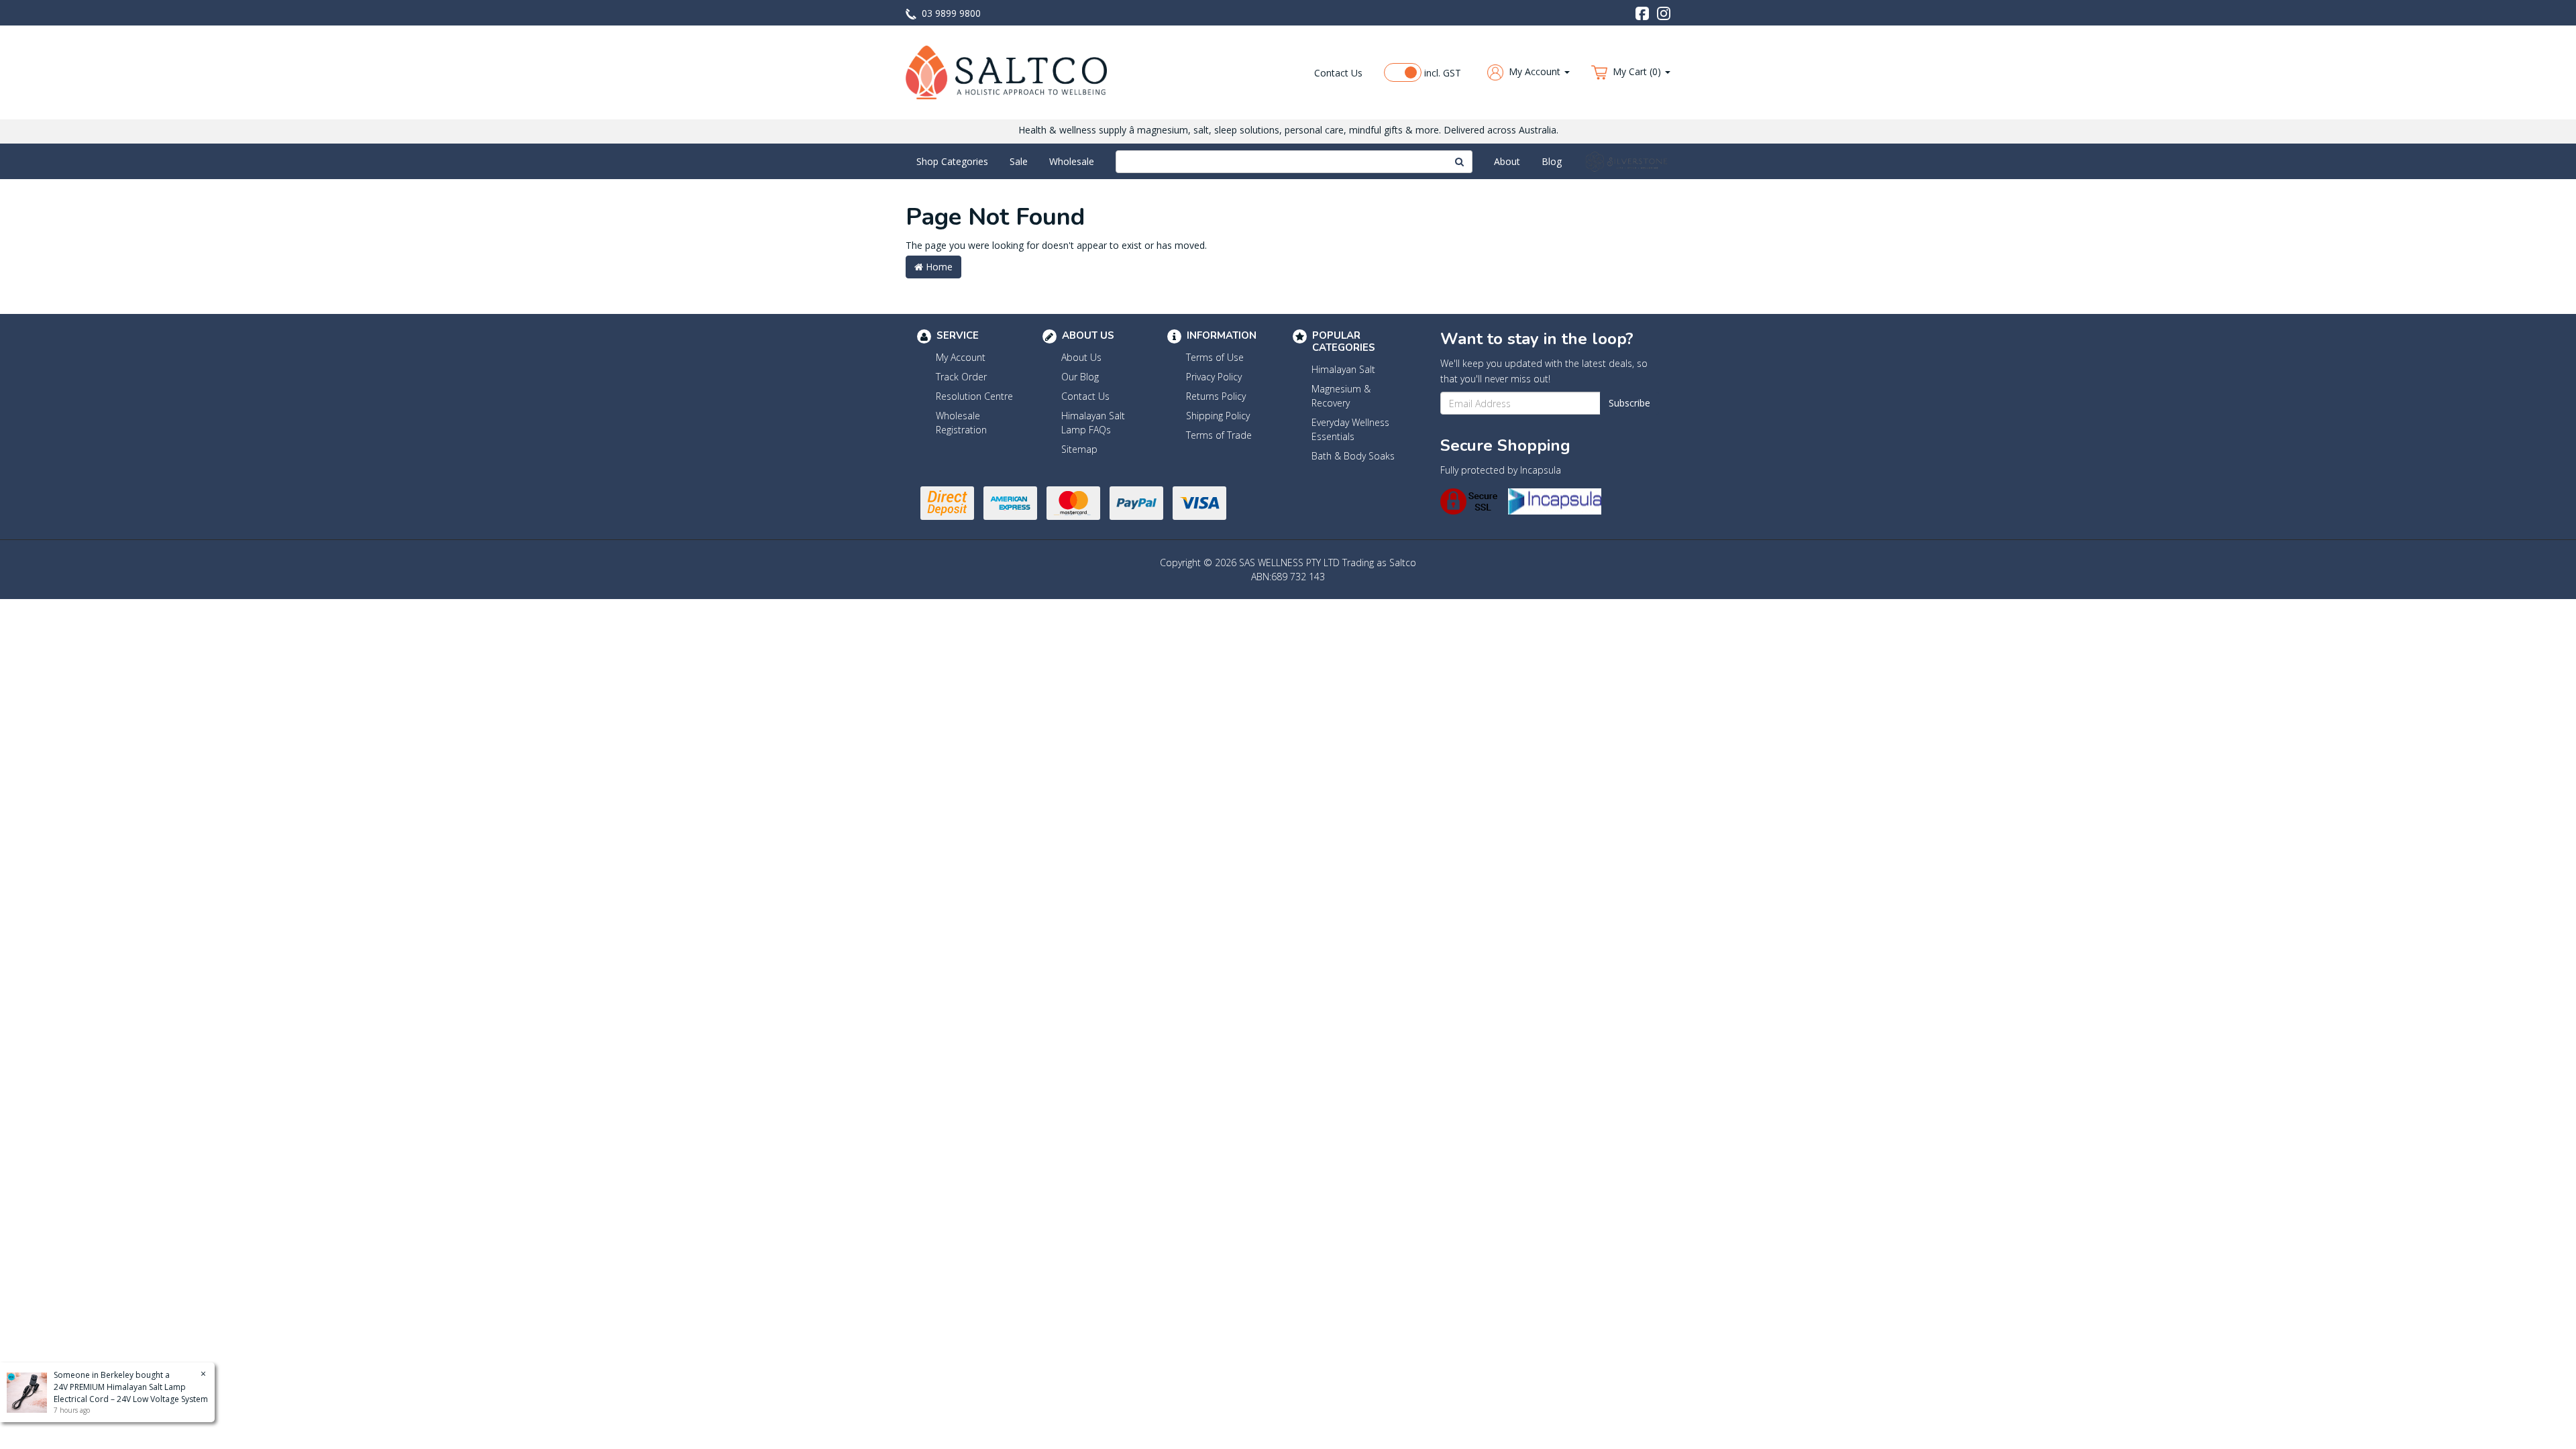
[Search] (1460, 162)
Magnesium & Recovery (1341, 396)
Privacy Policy (1214, 377)
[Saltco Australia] (1006, 71)
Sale (1019, 161)
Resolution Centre (974, 396)
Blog (1552, 161)
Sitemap (1079, 449)
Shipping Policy (1218, 416)
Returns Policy (1216, 396)
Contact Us (1338, 73)
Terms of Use (1215, 357)
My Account (961, 357)
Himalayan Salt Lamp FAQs (1093, 423)
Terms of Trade (1219, 435)
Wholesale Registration (961, 423)
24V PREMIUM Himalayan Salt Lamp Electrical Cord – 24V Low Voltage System (131, 1393)
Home (938, 267)
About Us (1081, 357)
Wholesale (1072, 161)
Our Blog (1080, 377)
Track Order (961, 377)
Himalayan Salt (1343, 369)
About (1507, 161)
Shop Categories (952, 161)
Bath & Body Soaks (1353, 456)
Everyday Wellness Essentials (1350, 429)
